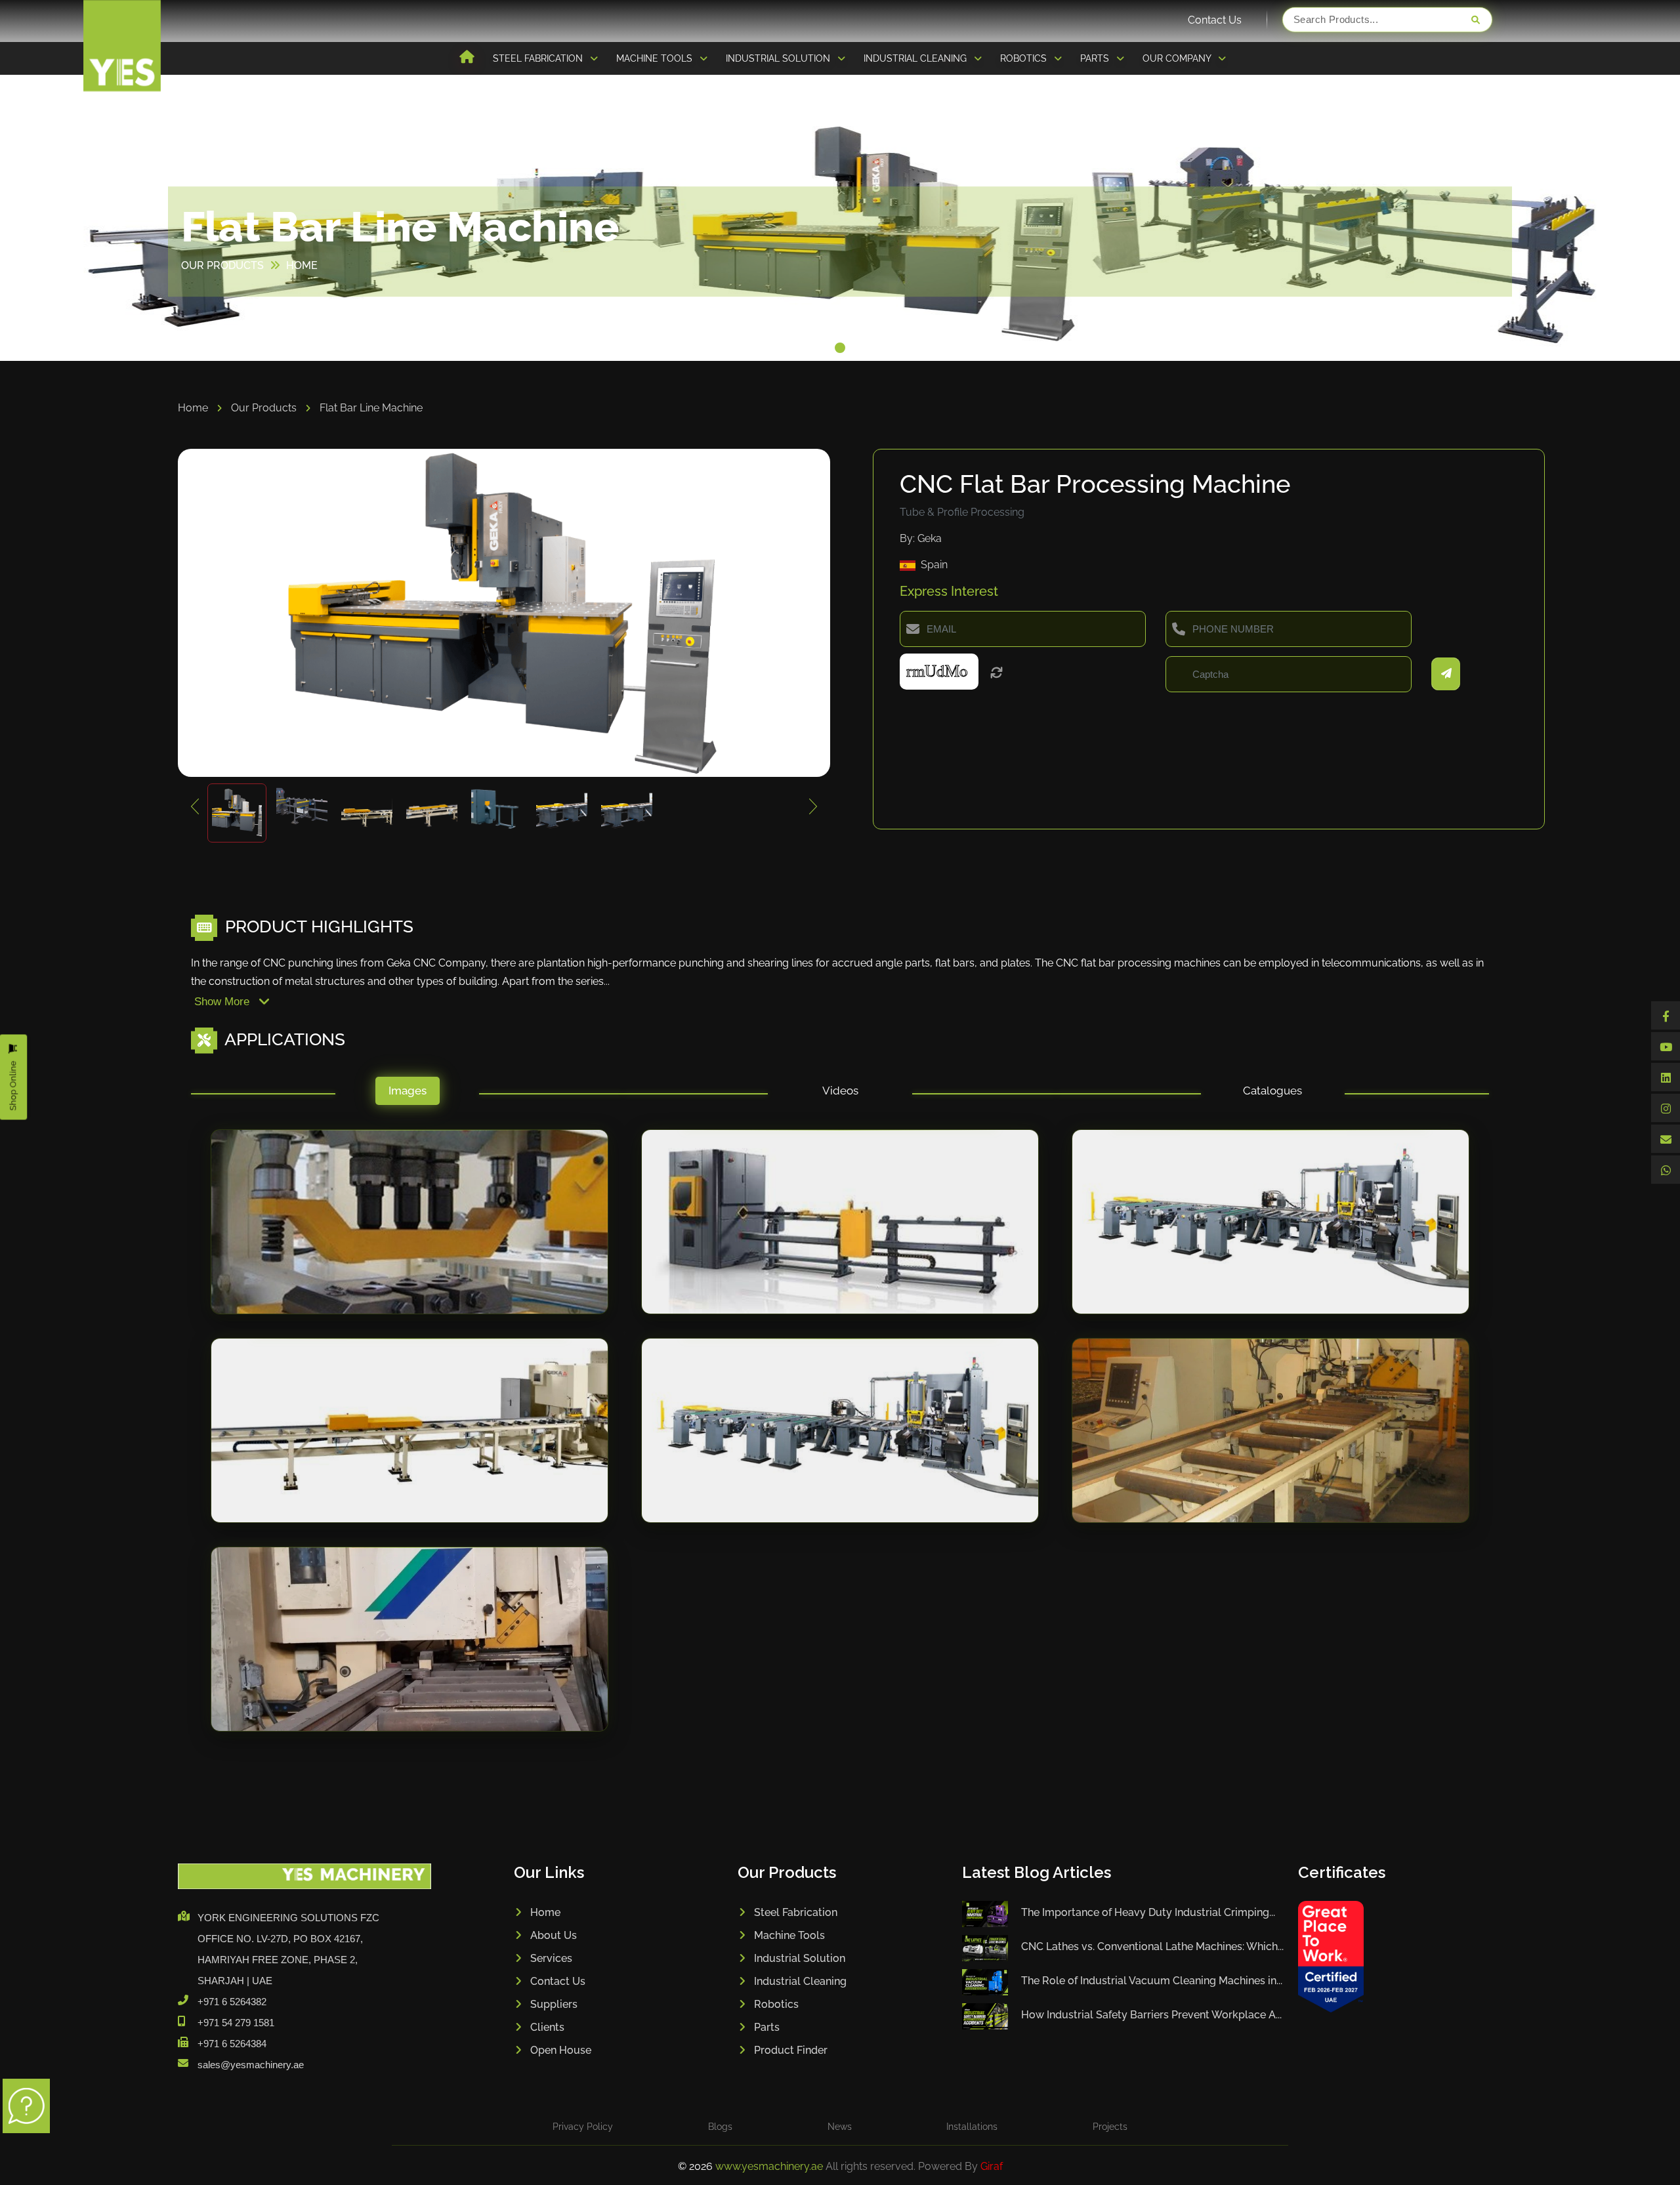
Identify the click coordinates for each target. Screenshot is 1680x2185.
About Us (554, 1935)
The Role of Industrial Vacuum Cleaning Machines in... (1152, 1981)
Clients (547, 2027)
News (840, 2127)
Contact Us (1215, 20)
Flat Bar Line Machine (371, 408)
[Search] (1475, 20)
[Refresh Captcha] (997, 674)
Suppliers (554, 2004)
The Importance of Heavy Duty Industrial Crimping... (1148, 1912)
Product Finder (791, 2050)
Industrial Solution (800, 1958)
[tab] (407, 1094)
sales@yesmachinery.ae (251, 2065)
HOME (302, 265)
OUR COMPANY (1178, 58)
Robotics (776, 2004)
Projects (1110, 2127)
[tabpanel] (840, 1443)
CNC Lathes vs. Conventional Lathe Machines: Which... (1152, 1946)
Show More (223, 1002)
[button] (840, 348)
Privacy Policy (583, 2127)
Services (551, 1958)
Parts (767, 2027)
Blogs (720, 2127)
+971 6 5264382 (232, 2002)
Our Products (265, 408)
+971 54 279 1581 (236, 2023)
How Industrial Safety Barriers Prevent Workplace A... (1151, 2015)
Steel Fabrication (796, 1912)
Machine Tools (789, 1935)
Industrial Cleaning (800, 1981)
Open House (561, 2050)
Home (194, 408)
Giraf (992, 2166)
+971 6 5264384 (232, 2044)
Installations (972, 2127)
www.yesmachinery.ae (770, 2166)
